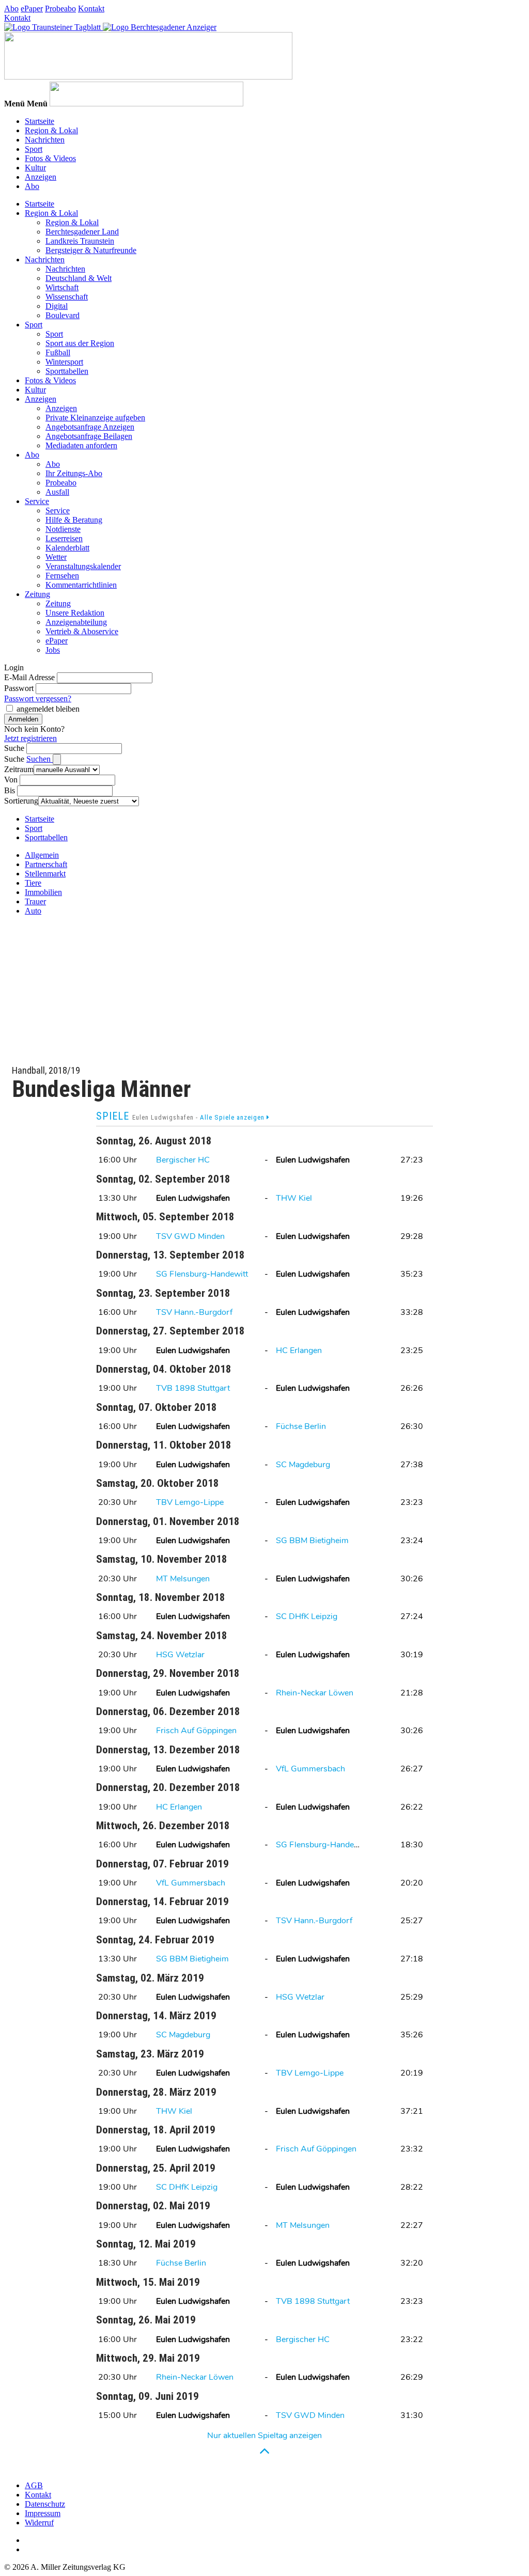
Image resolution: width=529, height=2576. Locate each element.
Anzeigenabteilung (76, 622)
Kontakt (91, 9)
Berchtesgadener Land (82, 232)
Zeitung (37, 594)
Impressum (43, 2513)
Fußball (58, 352)
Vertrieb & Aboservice (82, 631)
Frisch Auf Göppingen (196, 1731)
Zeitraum (19, 769)
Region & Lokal (51, 130)
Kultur (35, 168)
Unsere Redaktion (75, 613)
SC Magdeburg (303, 1465)
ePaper (32, 9)
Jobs (53, 650)
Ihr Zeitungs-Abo (74, 473)
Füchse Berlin (301, 1426)
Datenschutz (45, 2504)
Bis (10, 790)
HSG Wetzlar (180, 1655)
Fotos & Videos (50, 158)
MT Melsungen (183, 1579)
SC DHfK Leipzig (307, 1616)
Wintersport (64, 362)
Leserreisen (64, 538)
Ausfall (57, 492)
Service (37, 501)
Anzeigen (41, 177)
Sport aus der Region (80, 343)
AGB (34, 2485)
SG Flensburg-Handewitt (202, 1274)
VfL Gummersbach (310, 1769)
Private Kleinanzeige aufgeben (95, 418)
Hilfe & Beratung (74, 520)
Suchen (40, 759)
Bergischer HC (183, 1160)
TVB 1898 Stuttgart (193, 1388)
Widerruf (39, 2523)
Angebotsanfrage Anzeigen (90, 427)
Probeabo (60, 9)
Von (11, 780)
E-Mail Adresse (29, 677)
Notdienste (63, 529)
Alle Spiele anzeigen (233, 1117)
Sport (34, 149)
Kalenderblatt (67, 548)
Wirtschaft (62, 287)
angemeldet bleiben (48, 709)
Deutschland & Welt (79, 278)
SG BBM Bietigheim (312, 1541)
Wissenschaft (67, 297)
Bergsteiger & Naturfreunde (91, 250)
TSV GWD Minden (190, 1236)
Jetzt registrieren (30, 738)
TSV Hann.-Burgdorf (194, 1312)
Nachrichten (45, 140)
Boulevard (63, 315)
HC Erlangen (299, 1350)
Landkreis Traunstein (80, 241)
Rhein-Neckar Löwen (315, 1693)
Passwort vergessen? (38, 698)
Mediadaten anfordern (81, 445)
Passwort (19, 688)
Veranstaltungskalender (83, 566)
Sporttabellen (67, 371)
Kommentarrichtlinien (81, 585)
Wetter (56, 557)
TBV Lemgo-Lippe (190, 1502)
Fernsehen (62, 576)
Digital (57, 306)
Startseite (40, 121)
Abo (11, 9)
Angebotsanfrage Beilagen (89, 436)
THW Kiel (294, 1198)
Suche (14, 748)
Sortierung (21, 801)
